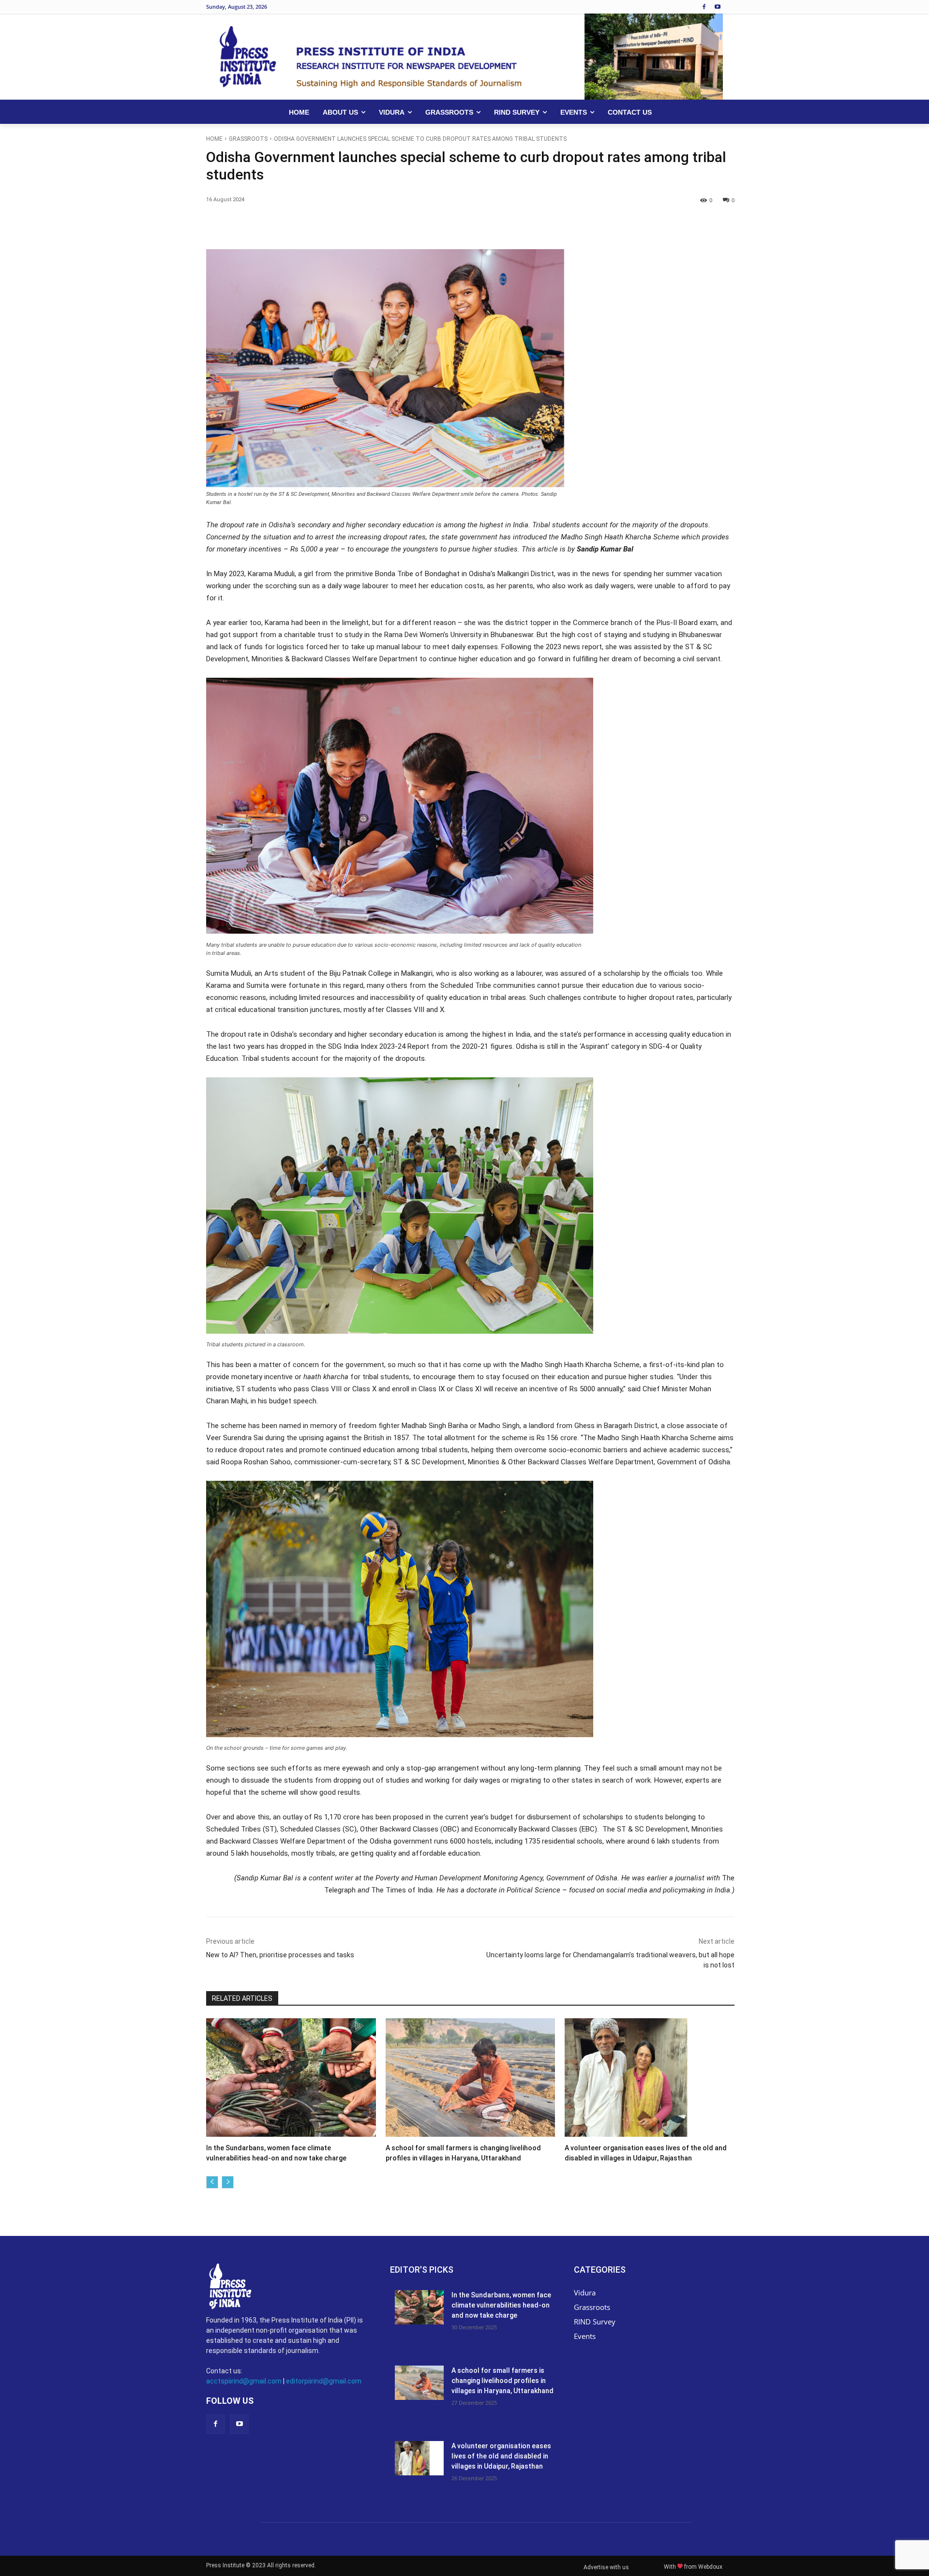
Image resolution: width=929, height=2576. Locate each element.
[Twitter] (295, 225)
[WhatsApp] (340, 225)
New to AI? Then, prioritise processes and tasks (280, 1955)
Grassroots (248, 139)
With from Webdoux (693, 2567)
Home (214, 139)
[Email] (384, 225)
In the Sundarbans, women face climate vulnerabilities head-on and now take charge (501, 2305)
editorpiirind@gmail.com (324, 2381)
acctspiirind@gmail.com (244, 2381)
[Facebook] (704, 7)
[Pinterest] (317, 225)
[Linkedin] (362, 225)
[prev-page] (212, 2182)
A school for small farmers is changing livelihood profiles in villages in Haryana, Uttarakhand (502, 2381)
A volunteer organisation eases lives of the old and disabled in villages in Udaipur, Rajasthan (501, 2456)
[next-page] (228, 2182)
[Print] (406, 225)
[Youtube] (717, 7)
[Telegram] (429, 225)
